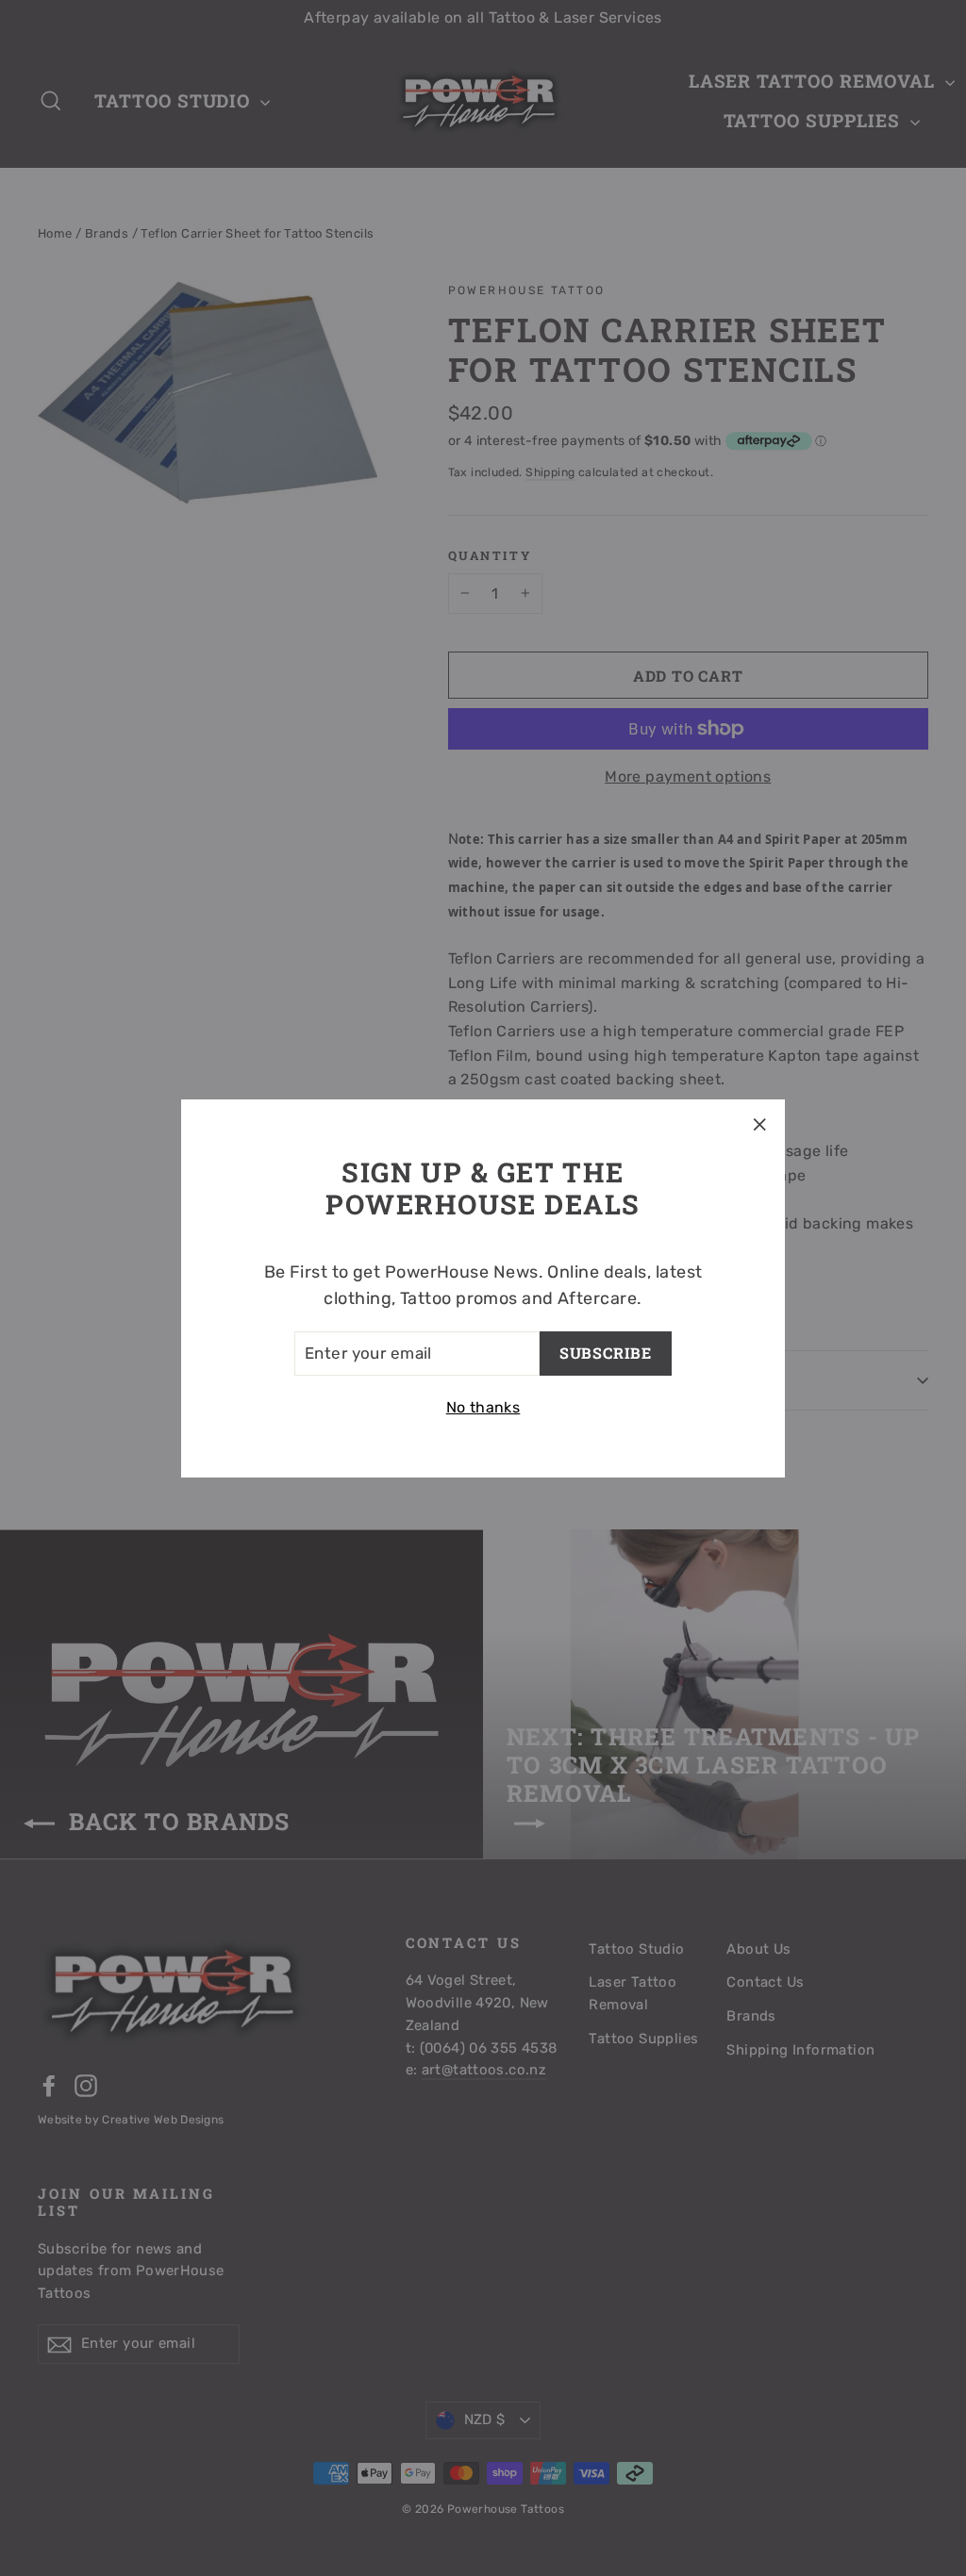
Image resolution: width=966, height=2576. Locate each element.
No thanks (483, 1407)
